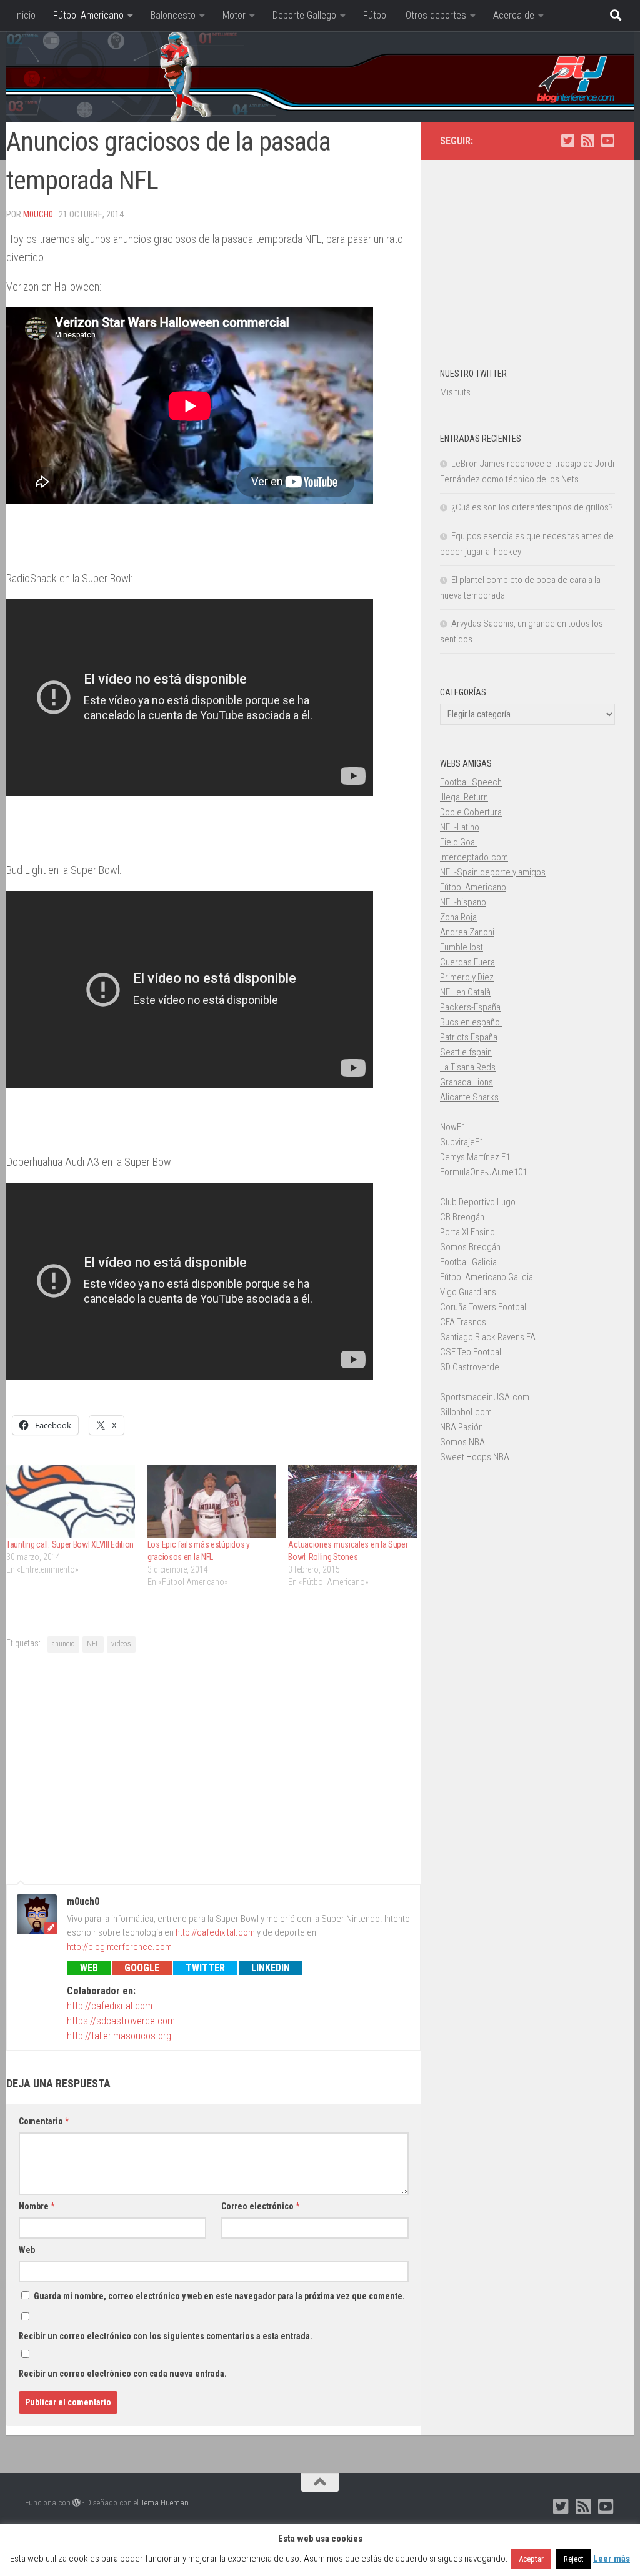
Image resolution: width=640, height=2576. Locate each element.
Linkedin (271, 1968)
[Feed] (587, 141)
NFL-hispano (463, 902)
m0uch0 (38, 214)
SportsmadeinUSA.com (485, 1397)
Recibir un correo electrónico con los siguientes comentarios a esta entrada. (166, 2336)
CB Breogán (462, 1217)
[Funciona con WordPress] (77, 2503)
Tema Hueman (165, 2503)
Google (142, 1968)
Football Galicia (468, 1262)
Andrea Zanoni (467, 932)
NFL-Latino (460, 827)
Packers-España (470, 1007)
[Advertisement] (214, 1766)
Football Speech (471, 782)
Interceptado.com (474, 857)
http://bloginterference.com (119, 1947)
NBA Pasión (462, 1427)
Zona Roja (458, 917)
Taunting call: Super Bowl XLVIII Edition (70, 1544)
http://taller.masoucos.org (119, 2036)
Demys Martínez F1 (475, 1157)
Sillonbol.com (466, 1412)
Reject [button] (574, 2559)
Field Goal (458, 842)
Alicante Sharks (469, 1097)
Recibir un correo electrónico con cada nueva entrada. (123, 2374)
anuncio (63, 1644)
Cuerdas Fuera (467, 962)
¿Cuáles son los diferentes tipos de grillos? (532, 507)
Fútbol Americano (88, 15)
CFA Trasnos (463, 1322)
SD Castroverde (470, 1367)
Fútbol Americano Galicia (487, 1277)
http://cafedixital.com (215, 1932)
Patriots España (469, 1037)
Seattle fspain (466, 1052)
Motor (234, 15)
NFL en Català (465, 992)
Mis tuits (455, 392)
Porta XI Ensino (467, 1232)
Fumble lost (462, 947)
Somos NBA (462, 1442)
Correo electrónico (260, 2206)
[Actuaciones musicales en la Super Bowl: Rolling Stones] (352, 1501)
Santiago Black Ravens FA (488, 1337)
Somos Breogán (470, 1247)
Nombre (37, 2206)
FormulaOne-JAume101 (483, 1172)
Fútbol (376, 15)
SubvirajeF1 (462, 1142)
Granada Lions (467, 1082)
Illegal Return (464, 797)
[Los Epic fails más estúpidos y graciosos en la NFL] (212, 1501)
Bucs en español (471, 1022)
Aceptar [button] (531, 2559)
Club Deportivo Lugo (478, 1202)
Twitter (205, 1968)
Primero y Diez (467, 977)
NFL (93, 1644)
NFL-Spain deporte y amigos (493, 872)
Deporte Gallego (304, 15)
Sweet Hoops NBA (475, 1457)
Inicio (25, 15)
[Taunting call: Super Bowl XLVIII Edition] (71, 1501)
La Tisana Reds (468, 1067)
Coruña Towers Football (484, 1307)
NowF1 (453, 1127)
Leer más (612, 2559)
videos (121, 1644)
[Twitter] (567, 141)
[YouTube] (607, 141)
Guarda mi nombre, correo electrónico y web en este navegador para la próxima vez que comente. (219, 2296)
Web (89, 1968)
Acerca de (514, 15)
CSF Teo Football (472, 1352)
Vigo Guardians (468, 1292)
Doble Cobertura (471, 812)
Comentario (44, 2121)
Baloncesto (173, 15)
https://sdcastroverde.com (121, 2021)
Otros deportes (436, 15)
